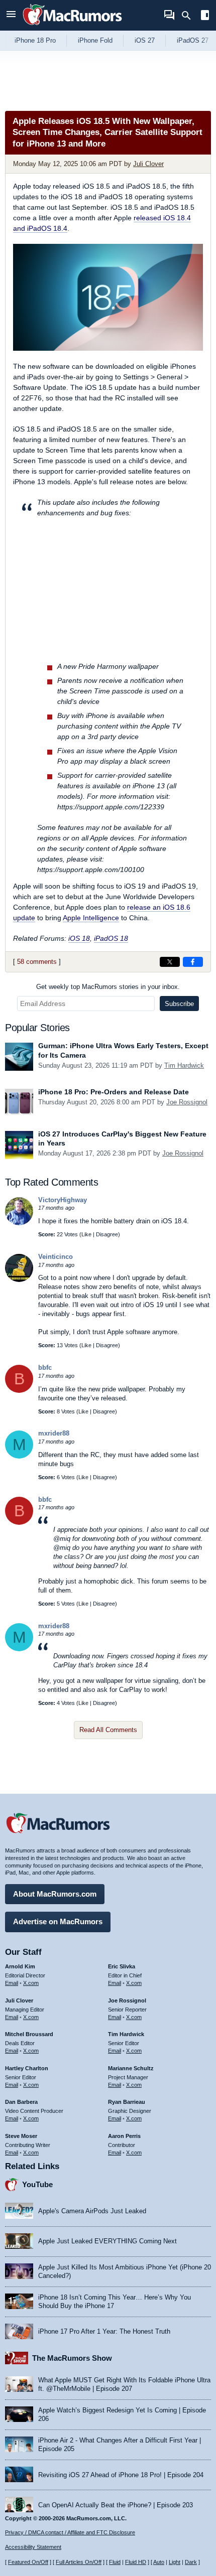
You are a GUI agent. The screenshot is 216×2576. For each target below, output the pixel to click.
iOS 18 (79, 938)
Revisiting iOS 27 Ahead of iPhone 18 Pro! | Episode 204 (121, 2475)
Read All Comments (108, 1730)
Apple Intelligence (91, 918)
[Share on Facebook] (193, 962)
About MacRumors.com (55, 1894)
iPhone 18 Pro (35, 40)
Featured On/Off (28, 2562)
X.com (31, 1983)
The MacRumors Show (72, 2358)
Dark (191, 2562)
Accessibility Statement (33, 2547)
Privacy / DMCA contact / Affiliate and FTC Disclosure (70, 2532)
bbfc (45, 1368)
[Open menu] (11, 15)
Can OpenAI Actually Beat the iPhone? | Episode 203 (116, 2505)
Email (12, 1983)
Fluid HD (136, 2562)
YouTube (37, 2184)
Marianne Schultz (131, 2068)
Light (175, 2562)
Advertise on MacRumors (58, 1921)
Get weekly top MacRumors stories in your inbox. (108, 987)
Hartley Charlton (27, 2068)
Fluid (115, 2562)
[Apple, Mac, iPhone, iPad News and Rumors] (72, 26)
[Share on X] (170, 962)
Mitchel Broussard (29, 2034)
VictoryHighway (63, 1200)
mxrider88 (54, 1433)
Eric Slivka (122, 1966)
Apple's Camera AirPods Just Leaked (92, 2211)
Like (86, 1234)
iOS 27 (145, 40)
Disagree (107, 1234)
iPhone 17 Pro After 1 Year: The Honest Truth (104, 2331)
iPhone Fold (95, 40)
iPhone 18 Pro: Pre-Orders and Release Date (114, 1092)
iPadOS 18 (111, 938)
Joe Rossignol (187, 1102)
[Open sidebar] (205, 16)
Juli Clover (148, 164)
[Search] (190, 16)
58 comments (37, 962)
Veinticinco (56, 1257)
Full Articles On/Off (79, 2562)
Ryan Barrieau (127, 2102)
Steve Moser (21, 2136)
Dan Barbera (21, 2102)
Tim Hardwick (184, 1065)
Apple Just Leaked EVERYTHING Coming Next (107, 2241)
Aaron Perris (124, 2136)
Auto (159, 2562)
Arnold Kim (20, 1966)
